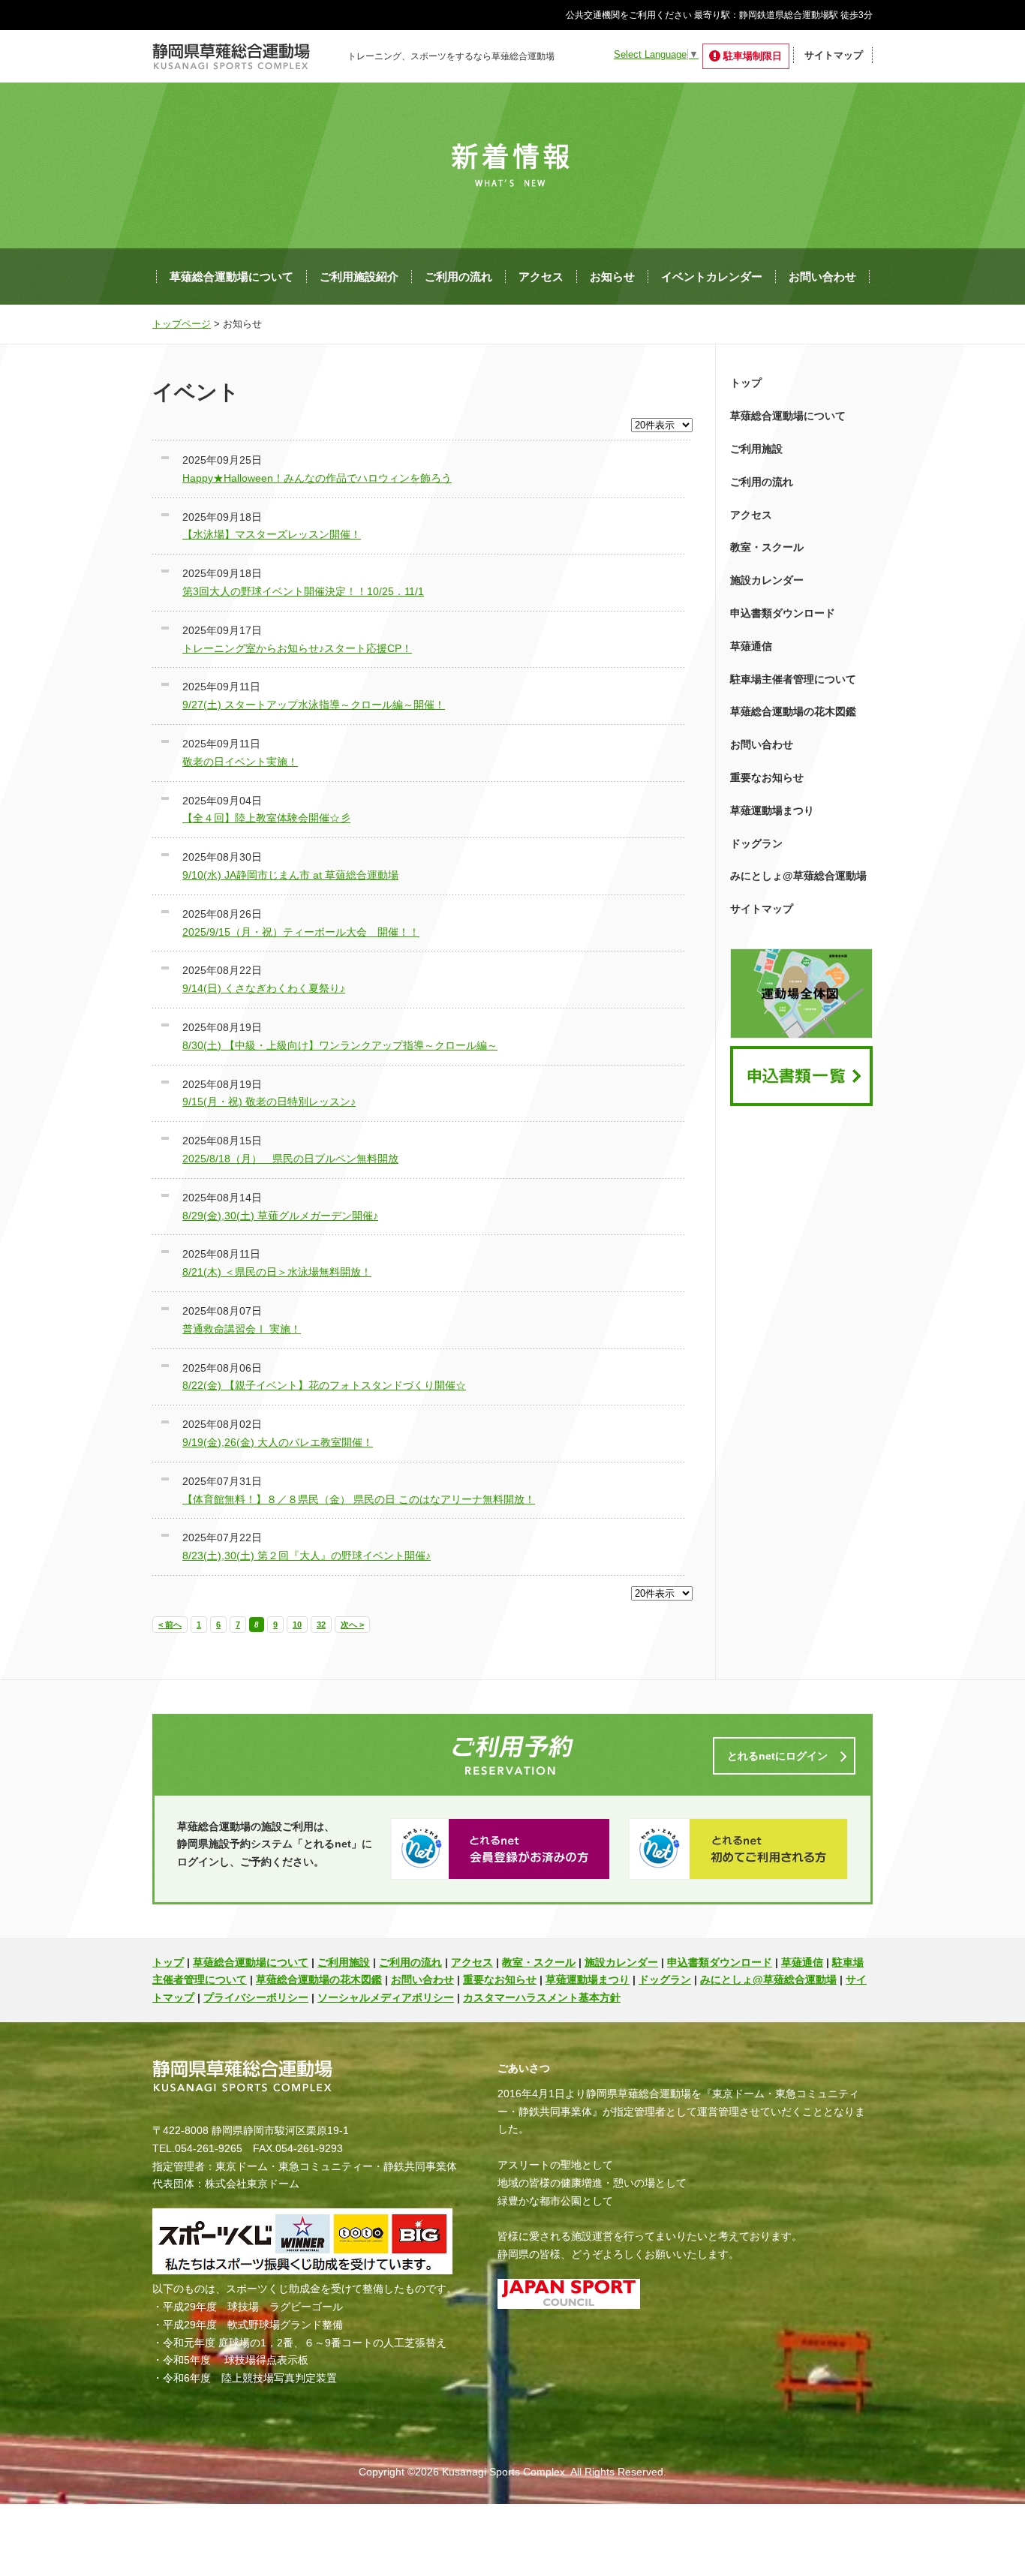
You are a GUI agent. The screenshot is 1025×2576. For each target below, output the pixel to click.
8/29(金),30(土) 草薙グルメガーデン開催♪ (280, 1216)
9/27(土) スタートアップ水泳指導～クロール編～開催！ (314, 705)
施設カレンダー (767, 580)
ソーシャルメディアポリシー (386, 1997)
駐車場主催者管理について (793, 679)
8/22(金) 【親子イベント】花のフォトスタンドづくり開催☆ (324, 1385)
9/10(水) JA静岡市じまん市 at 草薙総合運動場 (290, 875)
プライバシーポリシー (256, 1997)
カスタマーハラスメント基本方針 (542, 1997)
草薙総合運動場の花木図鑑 (793, 711)
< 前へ (170, 1625)
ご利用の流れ (458, 277)
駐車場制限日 (753, 56)
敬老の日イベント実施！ (240, 762)
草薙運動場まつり (772, 810)
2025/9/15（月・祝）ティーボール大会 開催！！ (301, 932)
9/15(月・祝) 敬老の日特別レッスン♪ (269, 1102)
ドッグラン (756, 843)
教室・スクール (767, 547)
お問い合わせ (822, 277)
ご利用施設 (756, 449)
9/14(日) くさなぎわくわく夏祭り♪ (264, 988)
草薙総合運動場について (231, 277)
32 (321, 1625)
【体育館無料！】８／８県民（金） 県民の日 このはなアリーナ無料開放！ (359, 1499)
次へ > (352, 1625)
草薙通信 (751, 646)
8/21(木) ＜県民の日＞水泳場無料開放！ (277, 1272)
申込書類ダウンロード (783, 613)
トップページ (182, 324)
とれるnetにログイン (777, 1756)
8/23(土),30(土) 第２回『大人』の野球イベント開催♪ (307, 1556)
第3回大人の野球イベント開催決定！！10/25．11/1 (303, 591)
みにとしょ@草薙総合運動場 (798, 876)
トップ (746, 383)
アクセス (541, 277)
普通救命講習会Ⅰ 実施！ (242, 1329)
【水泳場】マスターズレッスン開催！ (272, 534)
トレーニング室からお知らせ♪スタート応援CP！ (297, 648)
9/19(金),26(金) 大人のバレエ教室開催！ (278, 1442)
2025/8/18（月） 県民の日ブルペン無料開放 (290, 1159)
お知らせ (612, 277)
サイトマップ (834, 55)
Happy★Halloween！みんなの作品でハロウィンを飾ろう (317, 478)
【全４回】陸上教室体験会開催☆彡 (266, 818)
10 (297, 1625)
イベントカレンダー (712, 277)
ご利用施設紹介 (359, 277)
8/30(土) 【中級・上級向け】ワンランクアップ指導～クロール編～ (340, 1045)
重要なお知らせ (767, 777)
